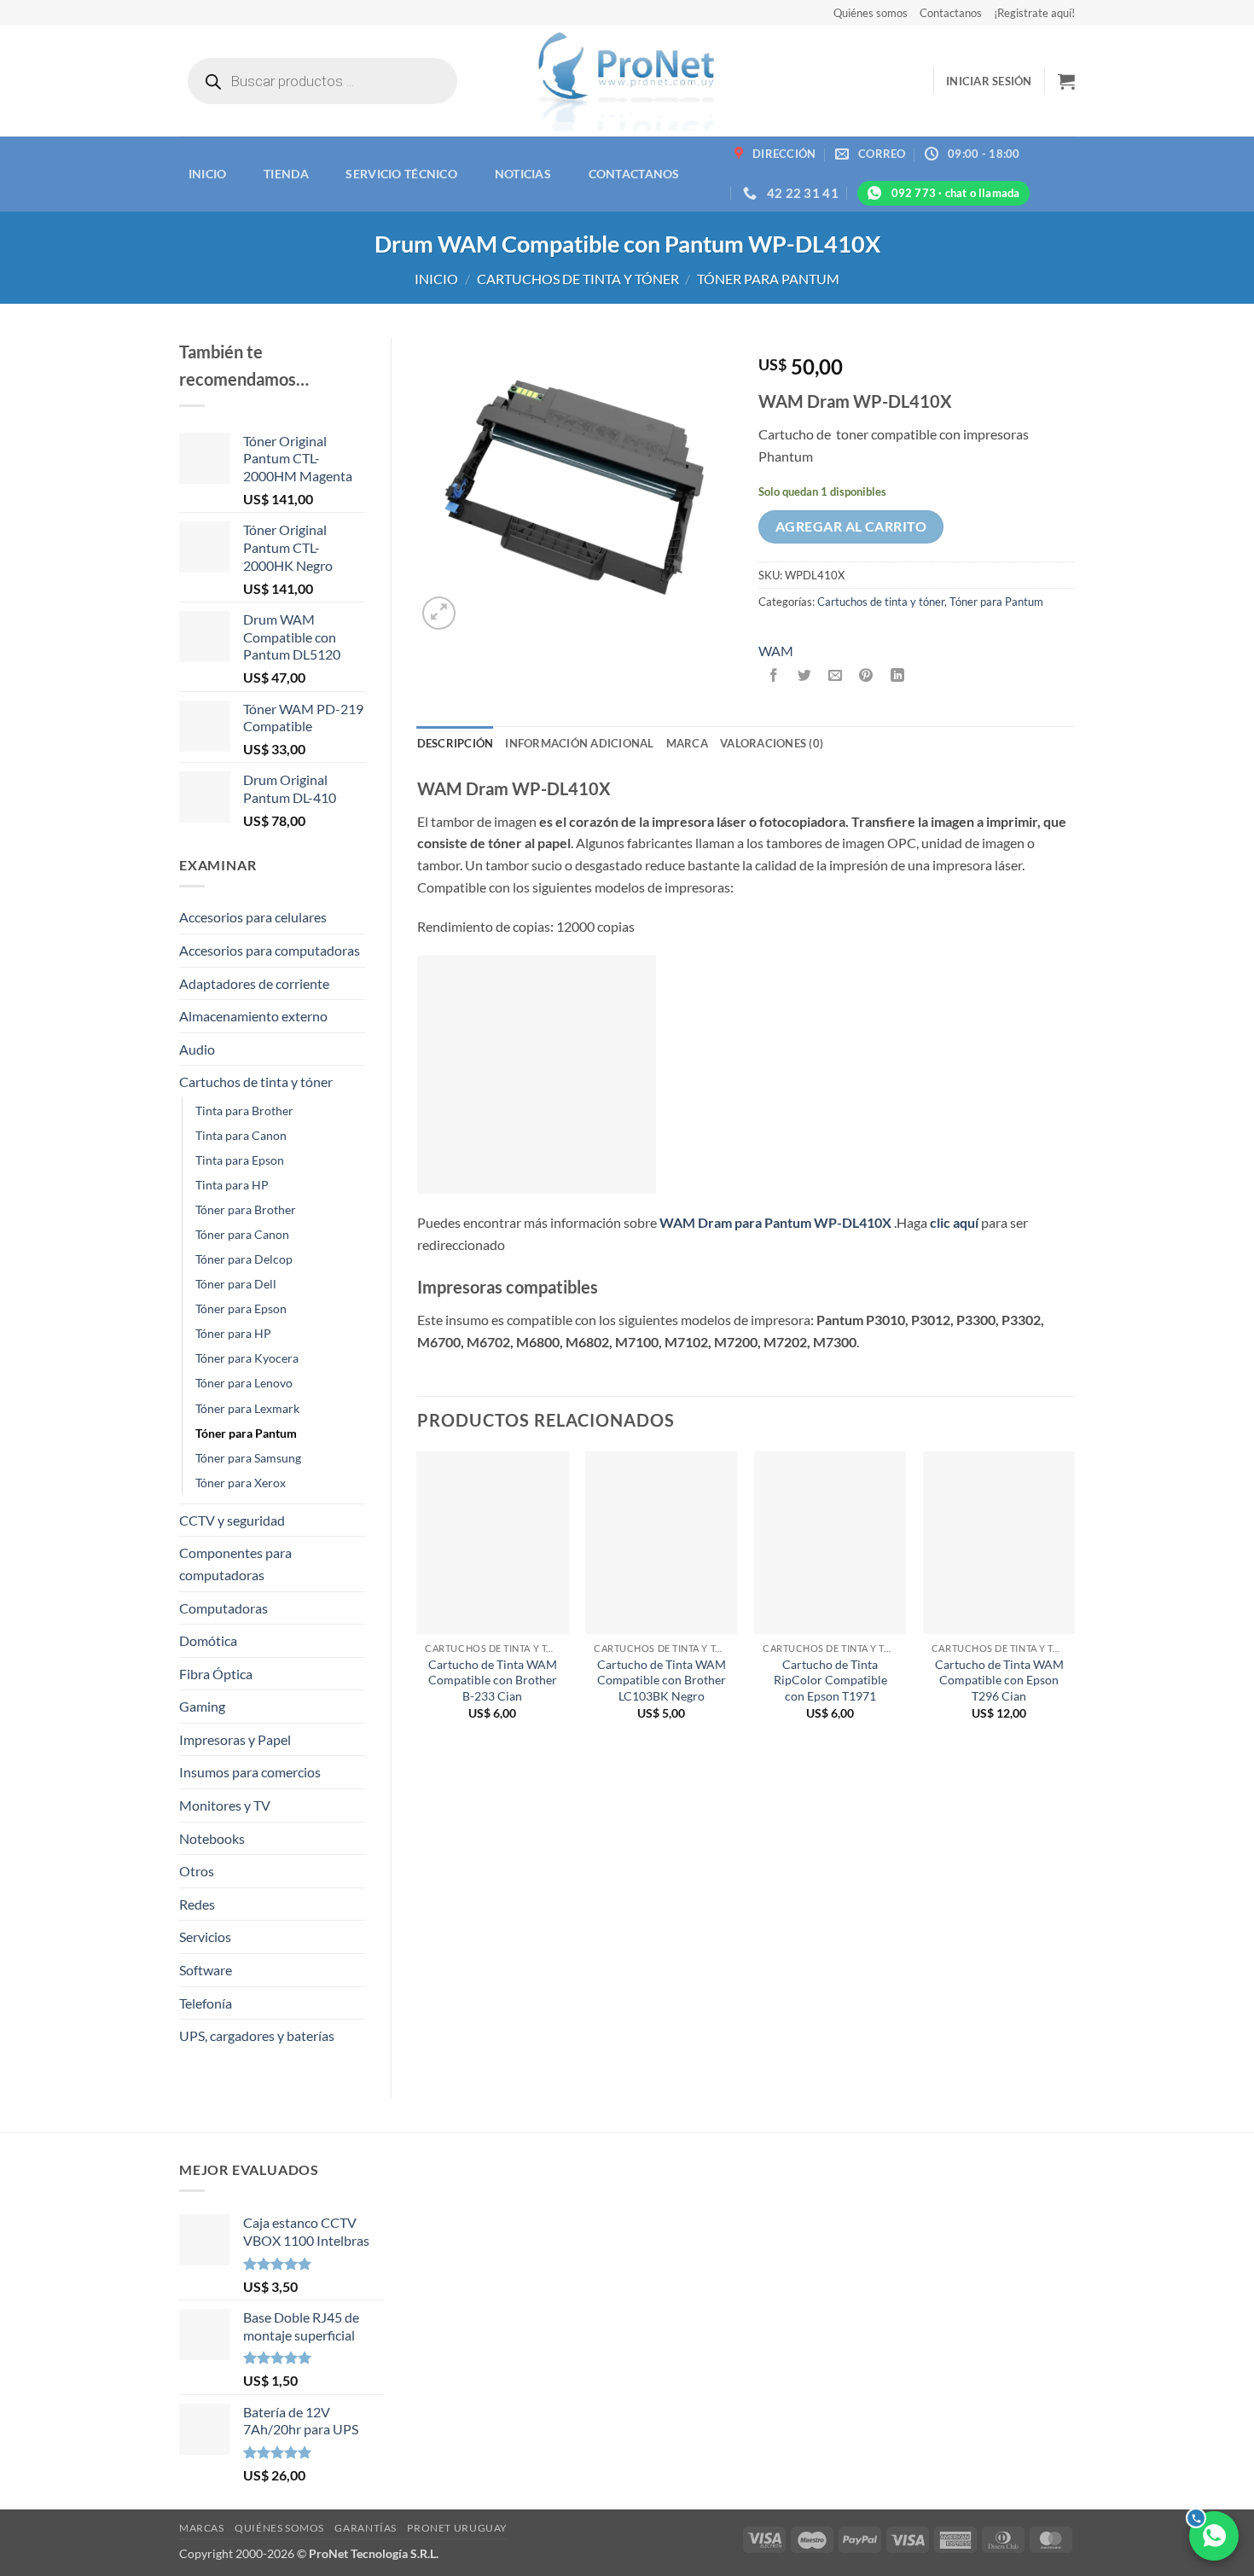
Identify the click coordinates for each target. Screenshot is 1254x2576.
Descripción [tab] (456, 743)
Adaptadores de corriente (254, 983)
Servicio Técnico (401, 174)
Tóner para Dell (236, 1284)
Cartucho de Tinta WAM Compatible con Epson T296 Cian (999, 1680)
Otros (197, 1871)
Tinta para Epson (240, 1160)
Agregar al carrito (851, 526)
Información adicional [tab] (579, 743)
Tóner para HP (233, 1333)
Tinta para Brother (244, 1111)
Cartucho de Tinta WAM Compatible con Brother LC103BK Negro (662, 1680)
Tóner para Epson (241, 1308)
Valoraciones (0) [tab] (772, 743)
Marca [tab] (687, 743)
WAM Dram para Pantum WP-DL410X (775, 1222)
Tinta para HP (232, 1185)
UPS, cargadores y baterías (257, 2035)
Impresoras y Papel (235, 1739)
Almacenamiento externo (253, 1016)
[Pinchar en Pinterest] (866, 675)
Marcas (202, 2528)
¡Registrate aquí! (1034, 13)
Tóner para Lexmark (247, 1408)
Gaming (202, 1706)
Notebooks (212, 1838)
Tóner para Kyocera (247, 1358)
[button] (989, 81)
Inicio (208, 174)
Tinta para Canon (241, 1135)
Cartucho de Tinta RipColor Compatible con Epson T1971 (830, 1680)
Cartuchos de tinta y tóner (578, 279)
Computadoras (224, 1608)
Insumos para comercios (250, 1772)
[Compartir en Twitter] (805, 675)
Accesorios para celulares (253, 917)
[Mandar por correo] (836, 675)
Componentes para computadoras (235, 1564)
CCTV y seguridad (232, 1520)
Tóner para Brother (246, 1209)
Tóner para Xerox (241, 1483)
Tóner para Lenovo (244, 1383)
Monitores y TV (225, 1805)
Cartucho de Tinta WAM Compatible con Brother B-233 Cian (493, 1680)
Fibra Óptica (216, 1674)
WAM (776, 651)
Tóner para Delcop (244, 1259)
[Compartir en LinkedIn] (897, 675)
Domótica (208, 1640)
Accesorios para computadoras (270, 950)
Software (206, 1970)
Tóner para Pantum (768, 279)
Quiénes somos (871, 13)
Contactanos (951, 13)
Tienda (286, 174)
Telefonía (206, 2003)
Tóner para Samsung (248, 1458)
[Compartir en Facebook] (774, 675)
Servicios (205, 1936)
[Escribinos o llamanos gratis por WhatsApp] (1214, 2536)
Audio (197, 1049)
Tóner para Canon (242, 1234)
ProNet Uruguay (457, 2528)
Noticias (523, 174)
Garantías (366, 2528)
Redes (197, 1904)
